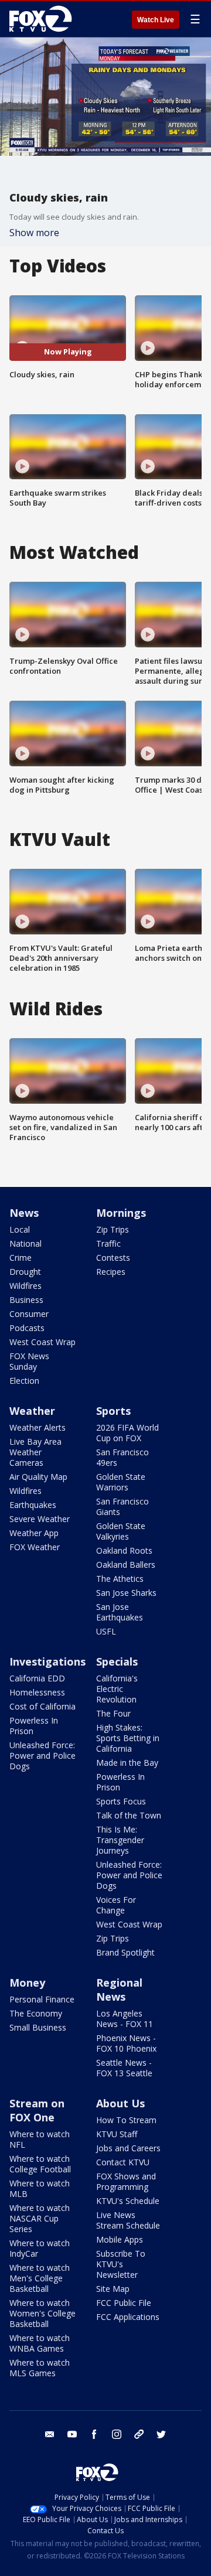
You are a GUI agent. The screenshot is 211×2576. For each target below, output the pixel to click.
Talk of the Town (129, 1815)
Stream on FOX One (37, 2110)
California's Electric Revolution (117, 1689)
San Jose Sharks (126, 1593)
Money (27, 1983)
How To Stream (126, 2120)
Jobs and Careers (128, 2148)
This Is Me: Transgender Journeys (120, 1840)
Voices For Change (116, 1905)
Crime (21, 1258)
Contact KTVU (123, 2162)
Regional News (119, 1990)
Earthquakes (33, 1505)
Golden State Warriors (121, 1482)
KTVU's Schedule (128, 2201)
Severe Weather (40, 1519)
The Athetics (120, 1579)
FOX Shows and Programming (126, 2181)
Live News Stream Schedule (128, 2220)
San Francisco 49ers (122, 1457)
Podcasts (27, 1328)
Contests (113, 1258)
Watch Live (156, 20)
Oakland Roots (124, 1550)
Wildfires (25, 1286)
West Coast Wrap (42, 1342)
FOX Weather (35, 1547)
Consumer (29, 1314)
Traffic (108, 1243)
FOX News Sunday (29, 1361)
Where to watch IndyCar (40, 2248)
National (25, 1243)
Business (26, 1300)
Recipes (111, 1272)
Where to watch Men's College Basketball (40, 2278)
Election (24, 1381)
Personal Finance (42, 1999)
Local (20, 1229)
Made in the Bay (127, 1763)
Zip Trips (113, 1229)
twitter (161, 2434)
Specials (117, 1661)
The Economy (36, 2013)
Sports (113, 1411)
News (24, 1213)
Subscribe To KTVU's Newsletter (121, 2264)
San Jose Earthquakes (120, 1612)
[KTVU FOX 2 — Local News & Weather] (43, 19)
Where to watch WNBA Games (40, 2343)
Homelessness (37, 1692)
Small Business (38, 2027)
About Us (120, 2103)
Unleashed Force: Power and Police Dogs (42, 1756)
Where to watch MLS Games (40, 2368)
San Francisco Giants (122, 1507)
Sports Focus (121, 1801)
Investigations (47, 1661)
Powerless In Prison (34, 1726)
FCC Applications (128, 2317)
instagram (117, 2434)
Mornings (121, 1213)
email (50, 2434)
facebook (94, 2434)
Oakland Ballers (126, 1565)
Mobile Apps (120, 2239)
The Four (113, 1713)
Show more (34, 233)
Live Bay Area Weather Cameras (35, 1452)
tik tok (139, 2434)
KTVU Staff (117, 2134)
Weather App (34, 1533)
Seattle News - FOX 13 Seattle (124, 2068)
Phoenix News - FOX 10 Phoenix (126, 2043)
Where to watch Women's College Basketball (42, 2313)
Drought (25, 1272)
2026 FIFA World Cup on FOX (127, 1433)
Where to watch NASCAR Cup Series (40, 2218)
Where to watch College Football (40, 2164)
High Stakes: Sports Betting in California (128, 1738)
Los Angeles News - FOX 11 (125, 2019)
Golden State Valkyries (121, 1531)
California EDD (37, 1678)
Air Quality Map (38, 1477)
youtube (72, 2434)
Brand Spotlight (125, 1952)
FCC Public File (124, 2303)
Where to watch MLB (40, 2188)
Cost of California (42, 1706)
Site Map (113, 2289)
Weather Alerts (38, 1427)
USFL (106, 1631)
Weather (32, 1411)
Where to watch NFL (40, 2139)
